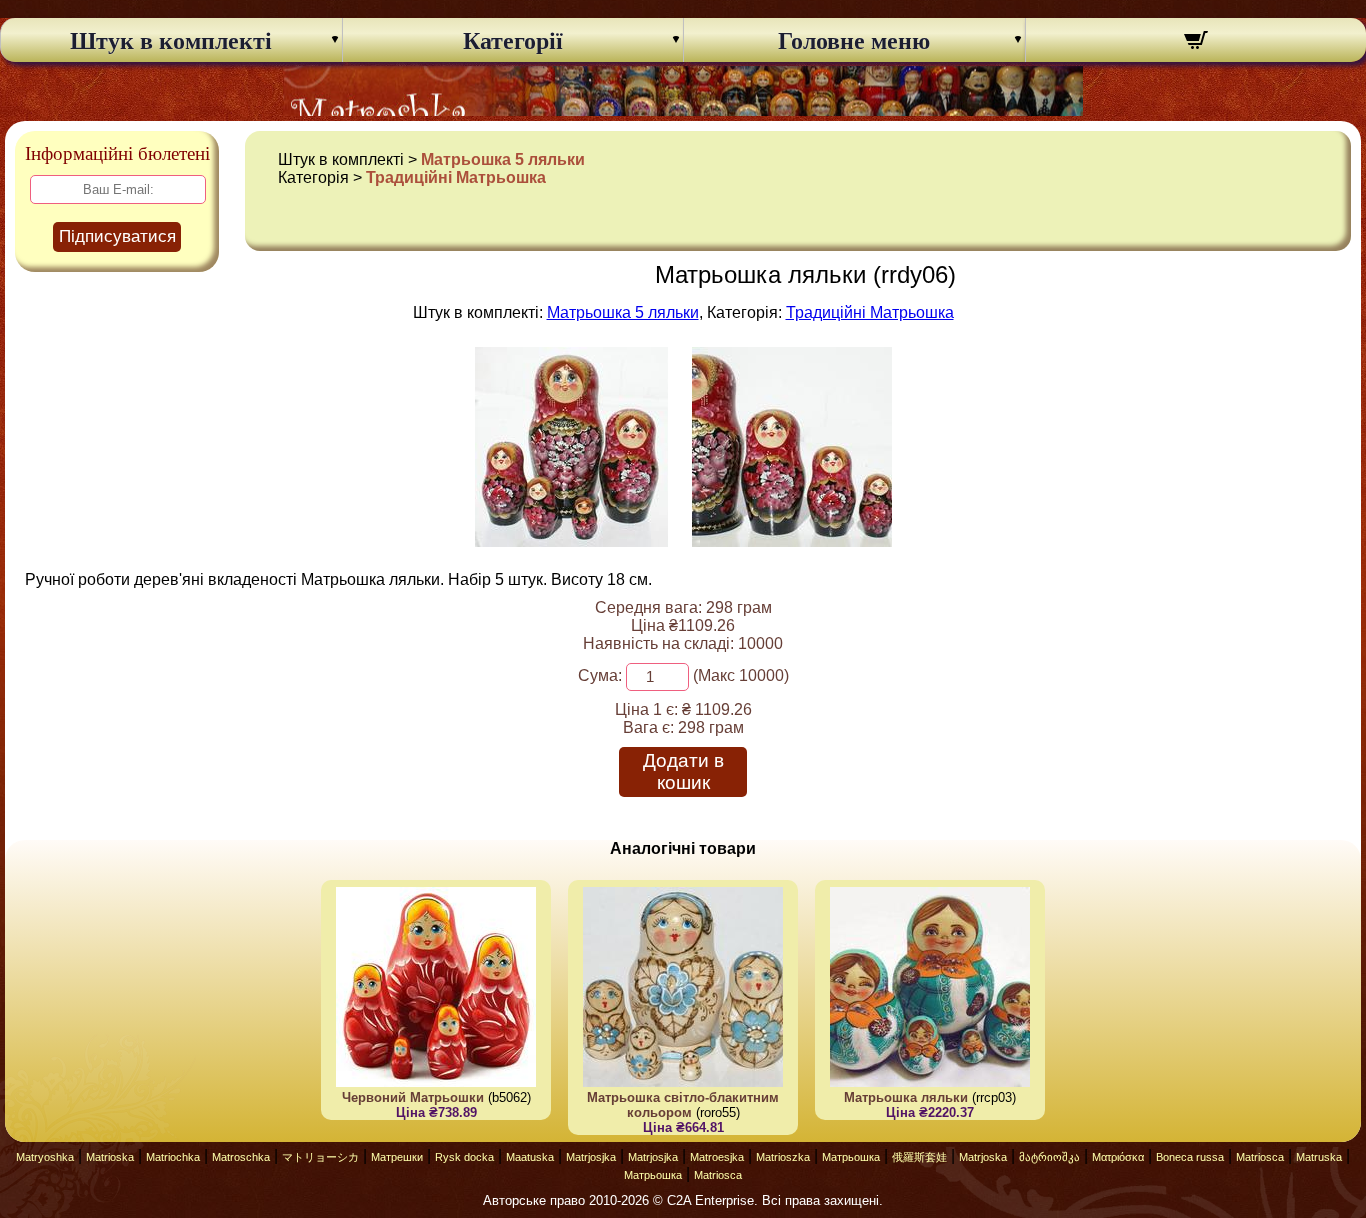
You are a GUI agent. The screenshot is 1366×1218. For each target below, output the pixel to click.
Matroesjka (717, 1157)
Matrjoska (983, 1157)
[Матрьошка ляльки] (571, 541)
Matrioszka (783, 1157)
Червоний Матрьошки (413, 1097)
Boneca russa (1190, 1157)
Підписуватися (117, 236)
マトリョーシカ (320, 1157)
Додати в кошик (683, 771)
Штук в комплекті (171, 41)
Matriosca (1260, 1157)
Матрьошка (851, 1157)
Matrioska (110, 1157)
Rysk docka (464, 1157)
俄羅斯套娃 (919, 1157)
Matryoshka (45, 1157)
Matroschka (241, 1157)
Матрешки (397, 1157)
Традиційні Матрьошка (456, 177)
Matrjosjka (591, 1157)
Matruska (1319, 1157)
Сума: (600, 675)
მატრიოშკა (1049, 1157)
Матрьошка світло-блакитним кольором (683, 1105)
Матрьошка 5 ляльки (503, 159)
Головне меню (854, 41)
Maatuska (530, 1157)
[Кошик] (1196, 43)
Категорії (513, 41)
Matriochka (173, 1157)
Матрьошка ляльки (906, 1097)
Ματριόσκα (1118, 1157)
